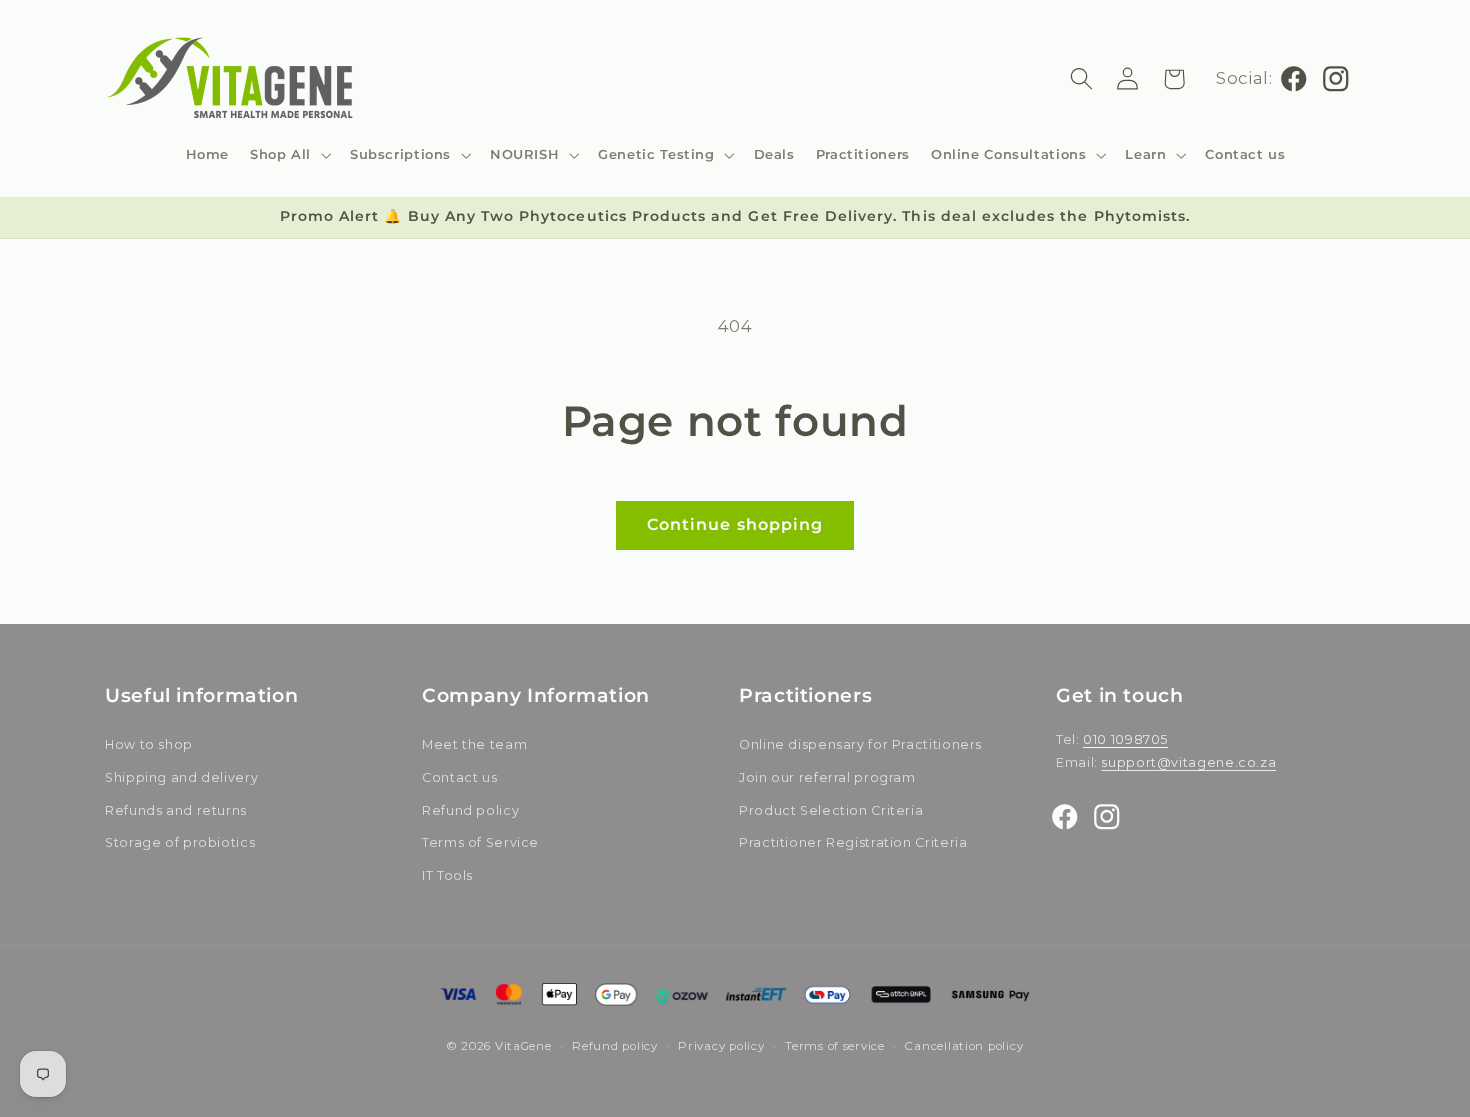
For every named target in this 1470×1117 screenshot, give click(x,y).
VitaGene (523, 1046)
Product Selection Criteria (831, 810)
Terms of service (835, 1046)
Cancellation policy (964, 1046)
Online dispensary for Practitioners (860, 745)
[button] (290, 154)
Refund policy (470, 810)
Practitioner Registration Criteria (853, 843)
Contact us (459, 777)
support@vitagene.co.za (1188, 762)
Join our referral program (827, 777)
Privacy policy (721, 1046)
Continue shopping (735, 524)
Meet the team (474, 745)
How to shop (149, 745)
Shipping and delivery (181, 777)
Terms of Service (480, 843)
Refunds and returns (176, 810)
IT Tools (447, 875)
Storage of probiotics (180, 843)
